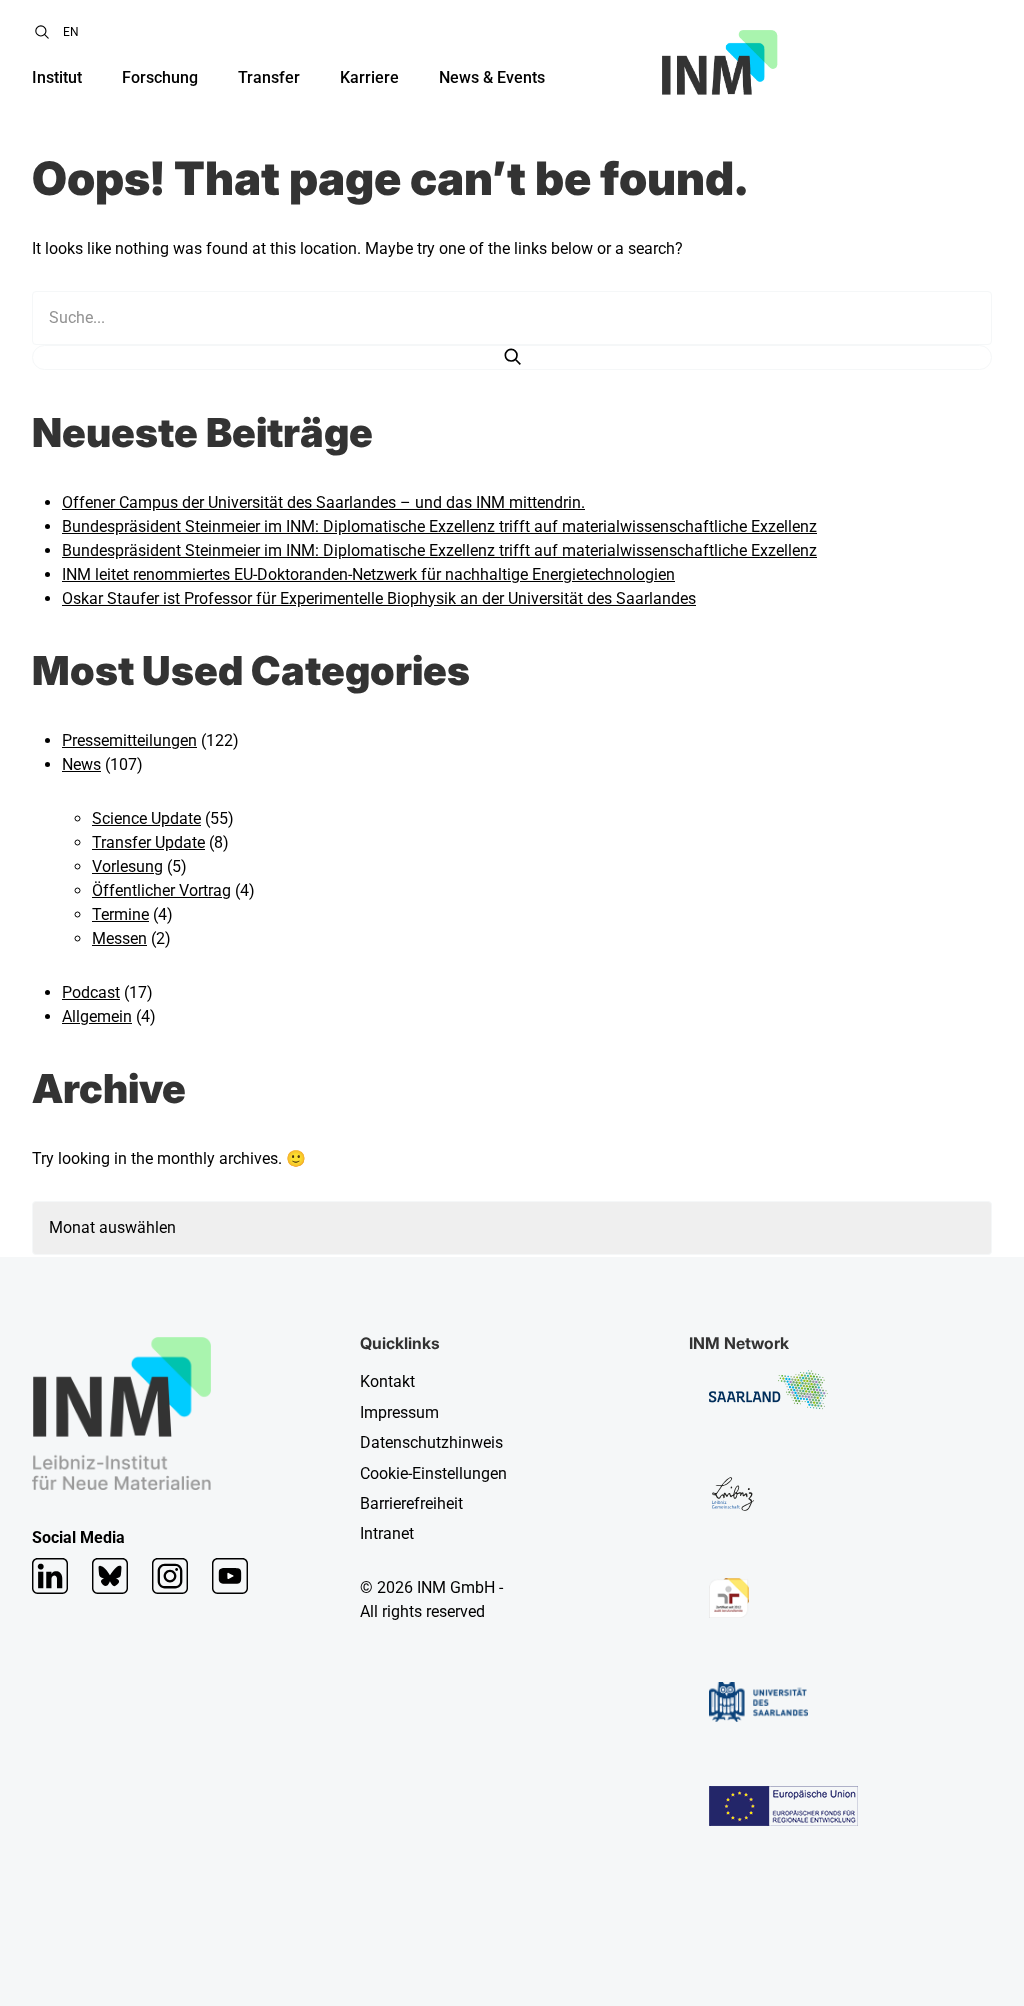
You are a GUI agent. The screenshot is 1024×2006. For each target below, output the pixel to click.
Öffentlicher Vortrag (161, 890)
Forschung (160, 77)
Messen (119, 938)
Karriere (369, 77)
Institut (57, 77)
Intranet (387, 1533)
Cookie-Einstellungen (433, 1473)
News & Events (492, 77)
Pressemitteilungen (129, 740)
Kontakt (387, 1381)
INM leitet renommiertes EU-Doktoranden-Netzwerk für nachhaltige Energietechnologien (368, 574)
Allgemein (97, 1016)
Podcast (91, 992)
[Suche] (512, 357)
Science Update (146, 818)
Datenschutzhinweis (431, 1442)
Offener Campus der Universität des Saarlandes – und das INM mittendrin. (323, 502)
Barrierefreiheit (411, 1503)
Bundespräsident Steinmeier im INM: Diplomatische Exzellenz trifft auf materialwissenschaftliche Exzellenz (439, 526)
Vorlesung (127, 866)
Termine (120, 914)
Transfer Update (148, 842)
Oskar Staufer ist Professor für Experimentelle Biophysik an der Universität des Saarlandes (379, 598)
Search (42, 32)
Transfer (269, 77)
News (81, 764)
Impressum (399, 1412)
